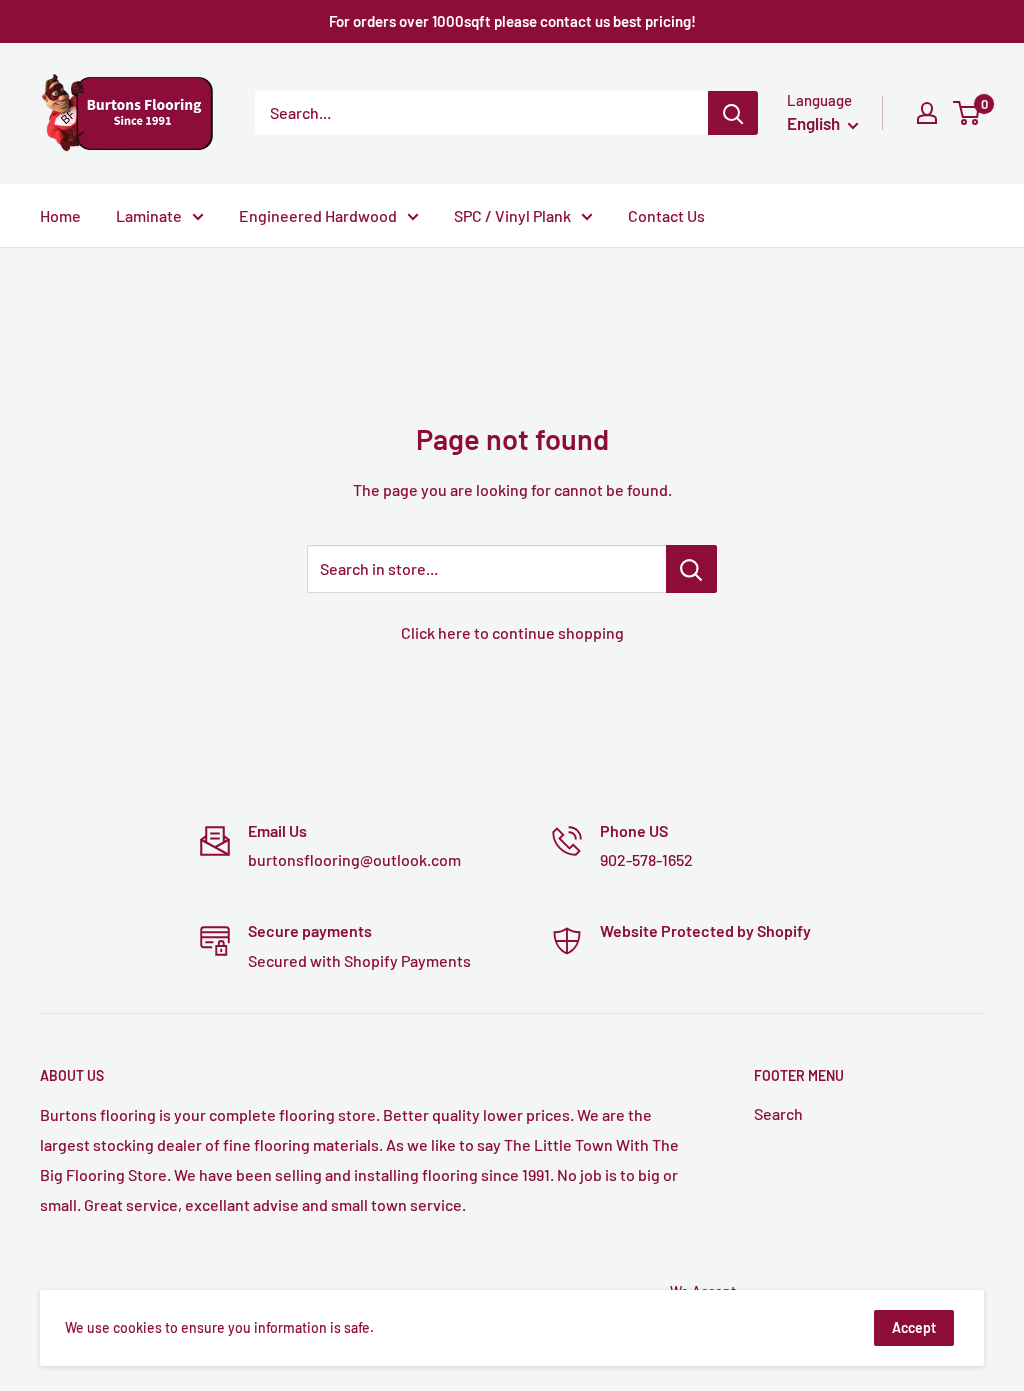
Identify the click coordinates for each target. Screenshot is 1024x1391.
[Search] (733, 113)
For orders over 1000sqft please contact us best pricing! (512, 21)
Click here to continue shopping (512, 632)
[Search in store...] (691, 569)
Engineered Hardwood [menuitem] (318, 215)
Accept (914, 1327)
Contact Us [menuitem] (666, 215)
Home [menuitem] (60, 215)
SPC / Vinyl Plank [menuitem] (512, 215)
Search (778, 1113)
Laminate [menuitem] (149, 215)
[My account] (927, 113)
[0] (967, 113)
